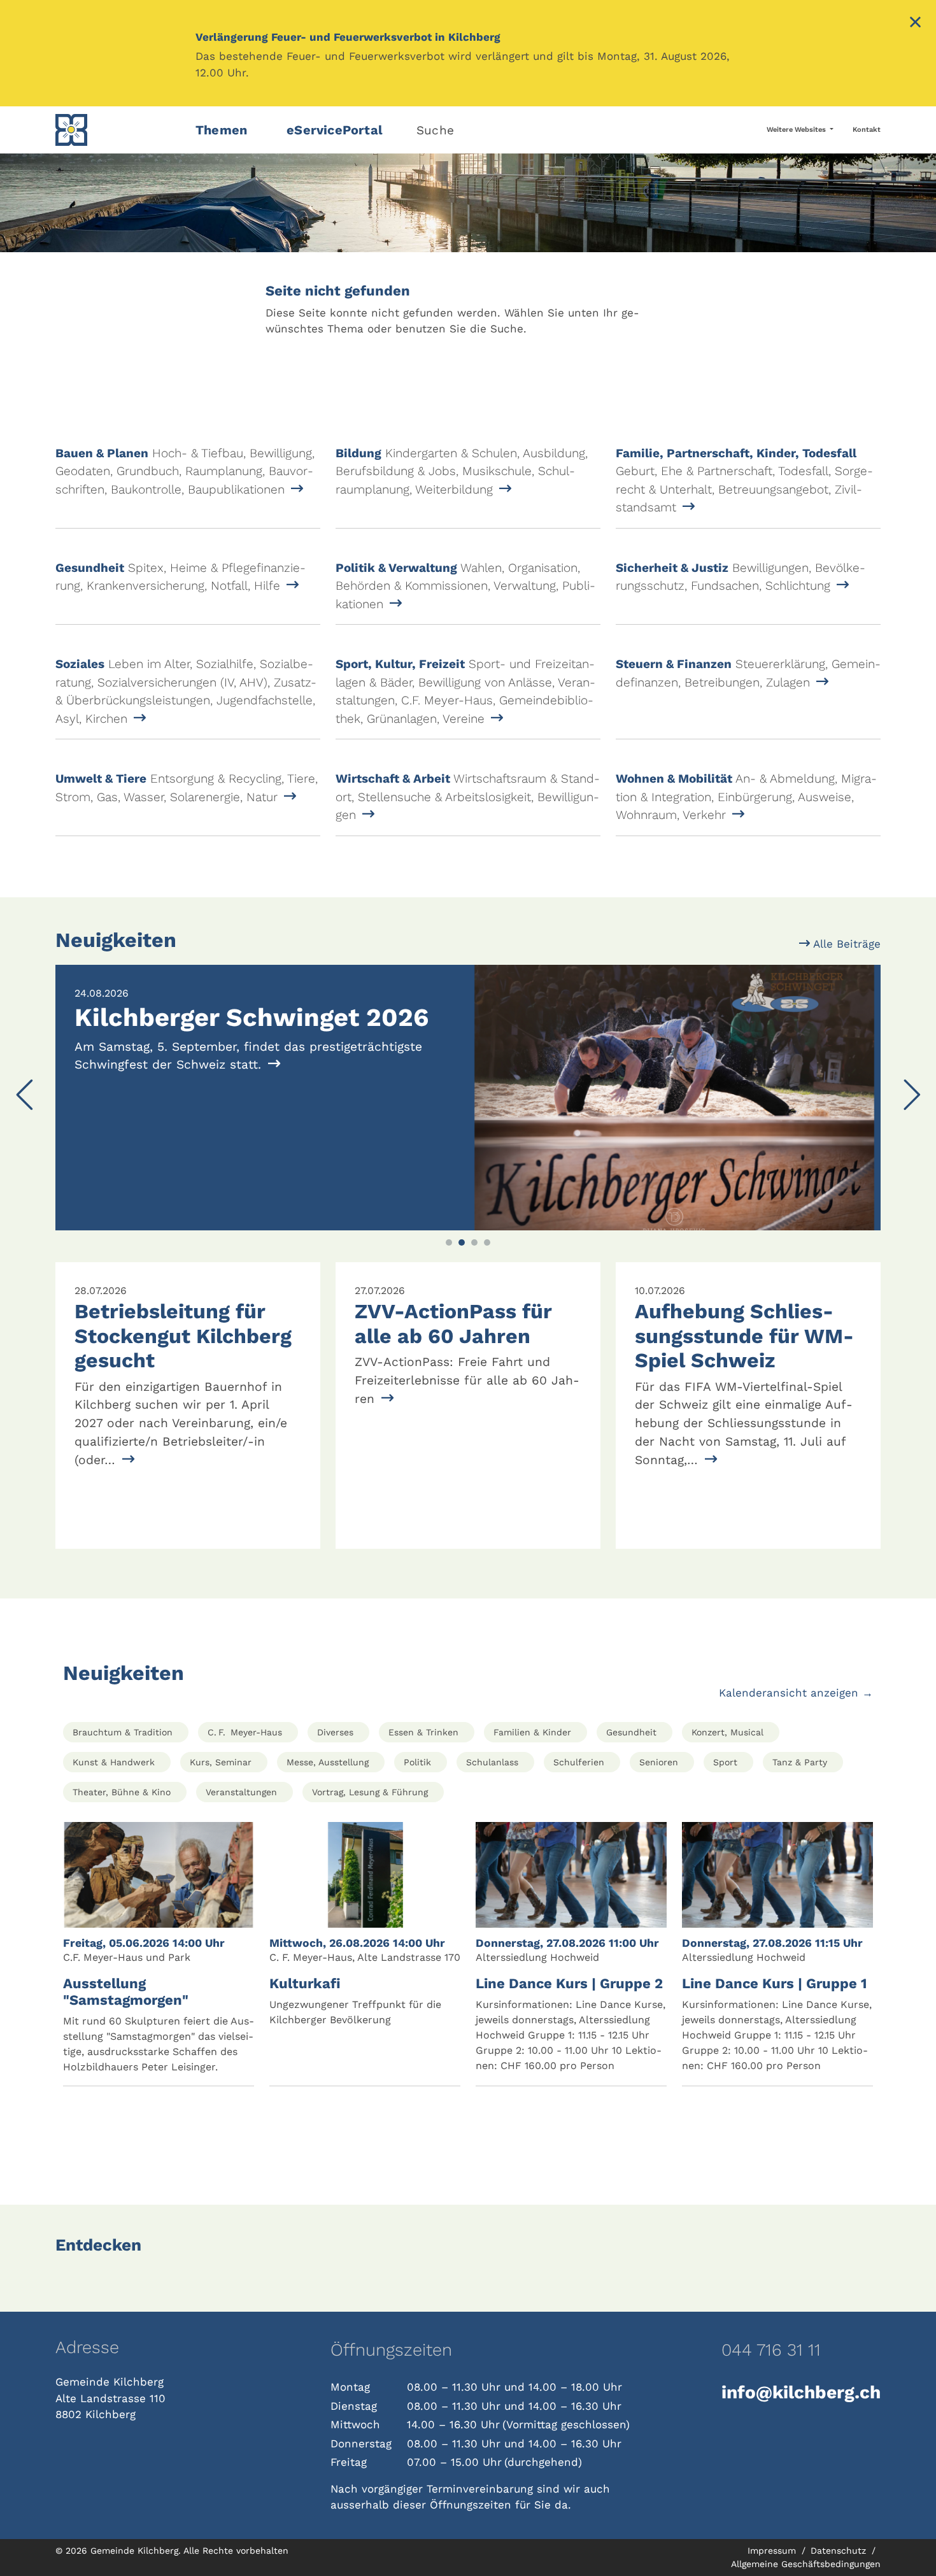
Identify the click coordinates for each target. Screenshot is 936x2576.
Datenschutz (840, 2551)
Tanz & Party (800, 1762)
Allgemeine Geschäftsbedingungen (806, 2564)
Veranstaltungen (241, 1792)
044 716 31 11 (771, 2350)
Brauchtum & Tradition (123, 1732)
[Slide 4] (487, 1242)
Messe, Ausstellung (328, 1762)
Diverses (335, 1732)
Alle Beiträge (845, 944)
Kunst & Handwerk (114, 1762)
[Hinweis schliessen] (915, 24)
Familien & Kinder (532, 1732)
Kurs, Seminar (221, 1762)
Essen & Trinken (423, 1732)
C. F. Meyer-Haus (245, 1732)
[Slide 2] (462, 1242)
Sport (725, 1762)
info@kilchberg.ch (801, 2392)
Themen (221, 130)
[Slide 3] (474, 1242)
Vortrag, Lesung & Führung (370, 1792)
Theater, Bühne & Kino (122, 1792)
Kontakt (867, 130)
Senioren (659, 1762)
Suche (435, 130)
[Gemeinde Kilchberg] (118, 130)
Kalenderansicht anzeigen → (796, 1693)
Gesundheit (631, 1732)
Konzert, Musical (727, 1732)
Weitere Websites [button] (797, 130)
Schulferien (579, 1762)
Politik (417, 1762)
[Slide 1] (449, 1242)
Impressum (773, 2551)
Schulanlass (492, 1762)
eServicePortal (335, 130)
